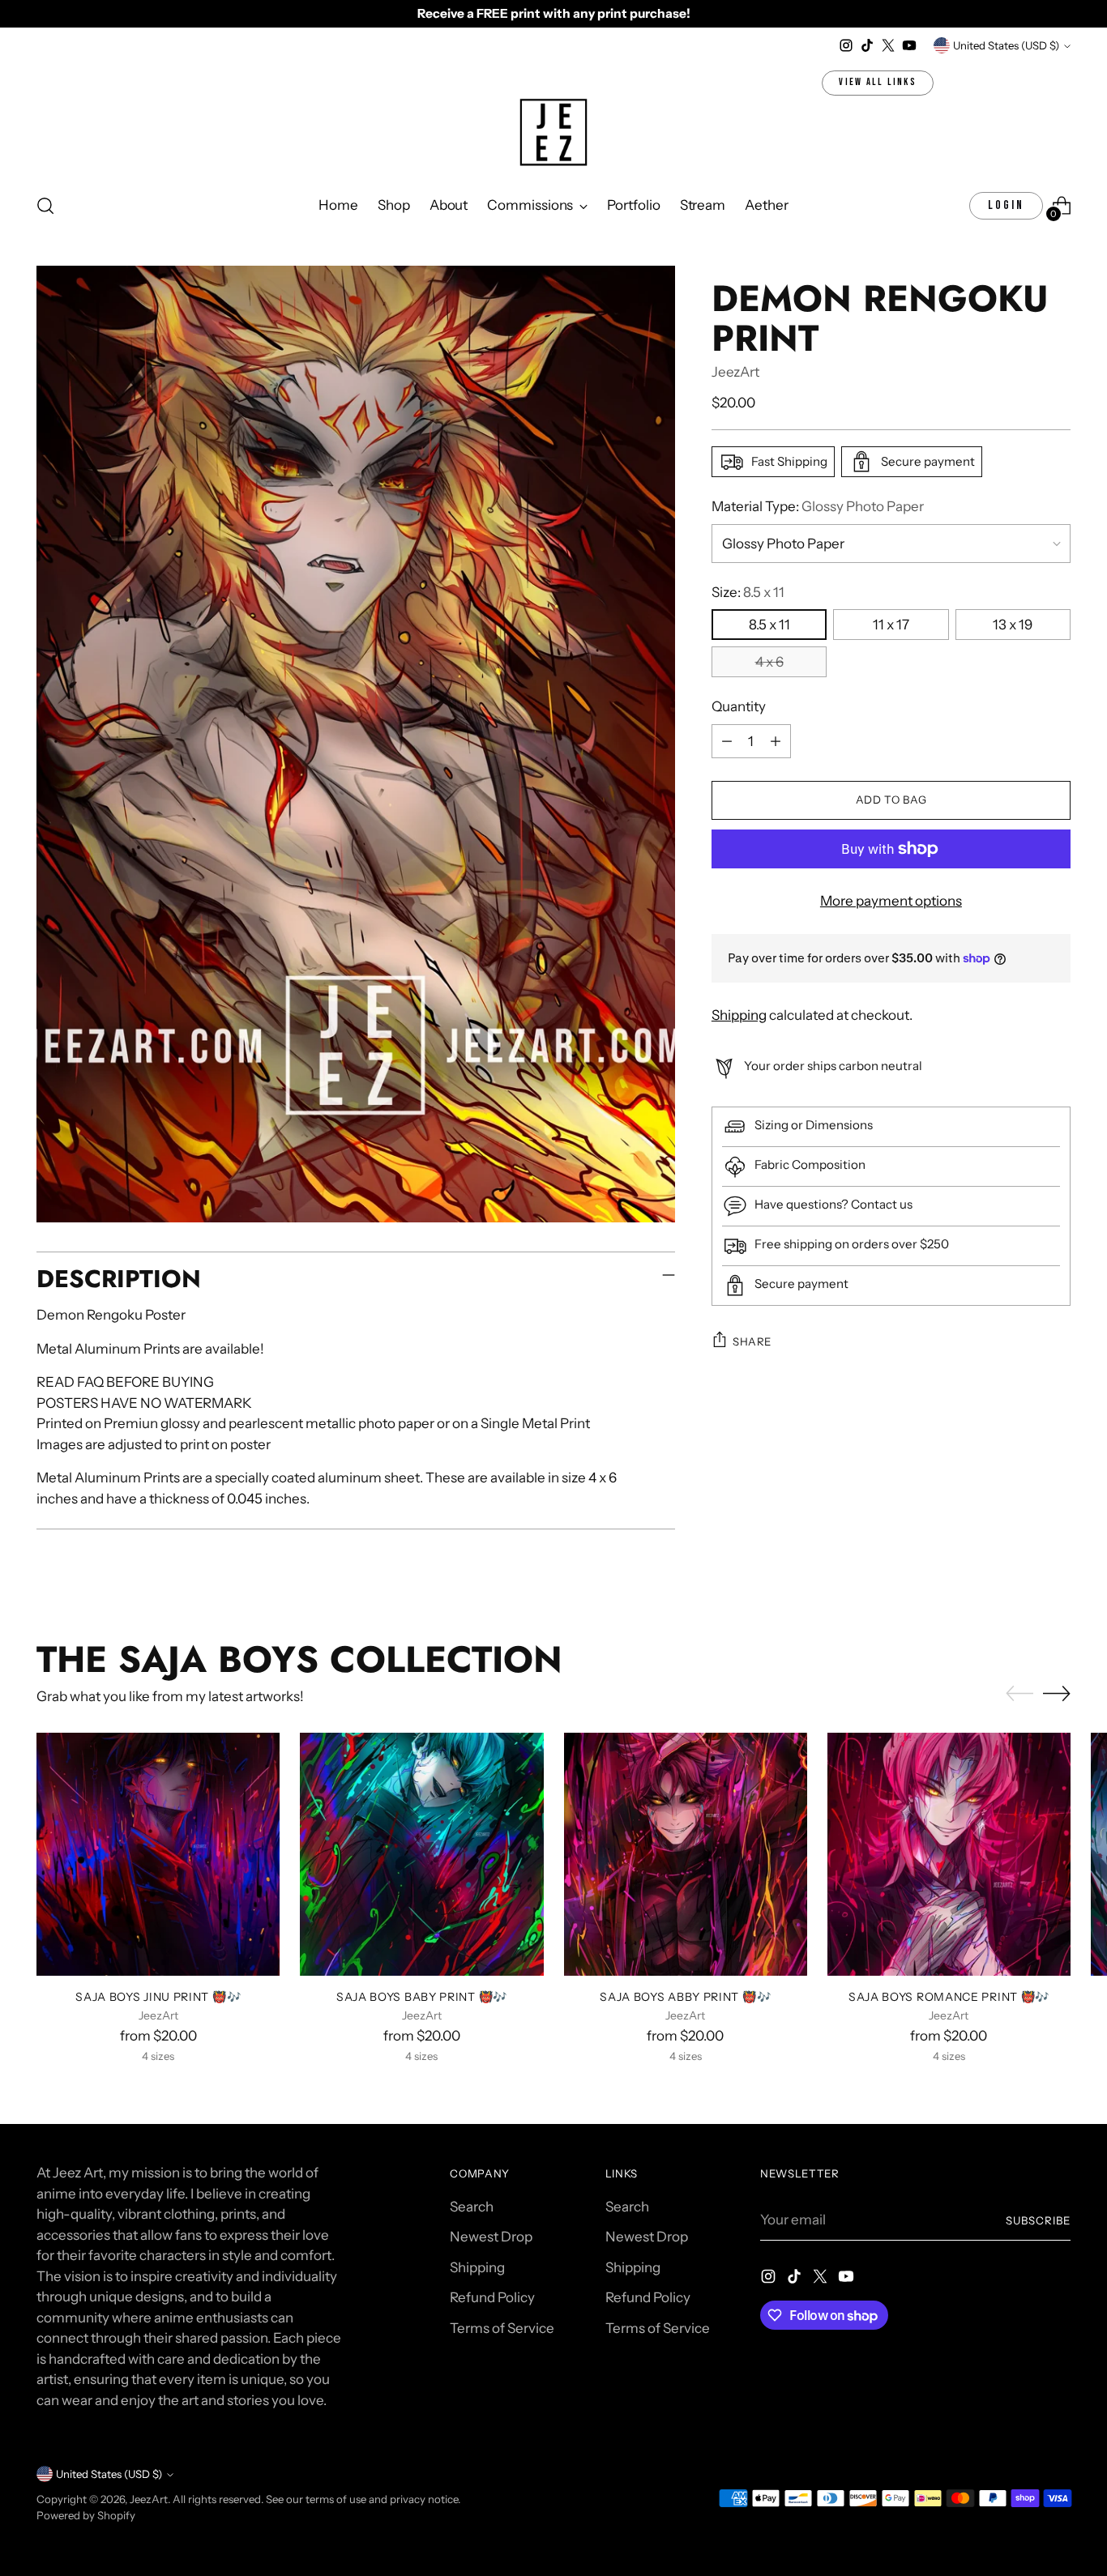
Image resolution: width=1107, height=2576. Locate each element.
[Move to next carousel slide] (1057, 1693)
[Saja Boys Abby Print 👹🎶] (686, 1854)
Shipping (739, 1014)
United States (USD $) (1006, 45)
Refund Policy (492, 2297)
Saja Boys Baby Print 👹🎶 (422, 1996)
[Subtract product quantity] (727, 741)
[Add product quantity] (776, 741)
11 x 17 (891, 625)
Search (472, 2207)
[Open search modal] (45, 206)
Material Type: (818, 506)
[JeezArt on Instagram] (846, 45)
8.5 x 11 (769, 625)
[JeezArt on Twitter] (888, 45)
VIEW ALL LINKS (878, 82)
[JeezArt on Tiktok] (867, 45)
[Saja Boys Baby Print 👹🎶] (421, 1854)
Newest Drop (491, 2237)
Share (752, 1341)
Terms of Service (502, 2328)
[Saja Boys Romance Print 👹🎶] (949, 1854)
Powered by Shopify (86, 2515)
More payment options (891, 901)
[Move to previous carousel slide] (1019, 1694)
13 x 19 (1013, 625)
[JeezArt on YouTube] (909, 45)
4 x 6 (769, 662)
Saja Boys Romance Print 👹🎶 (949, 1996)
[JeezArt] (553, 134)
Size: (748, 592)
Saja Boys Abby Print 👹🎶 (685, 1996)
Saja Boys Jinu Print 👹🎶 (158, 1996)
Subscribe (1038, 2220)
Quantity (739, 706)
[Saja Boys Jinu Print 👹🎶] (158, 1854)
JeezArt (735, 372)
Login (1006, 205)
